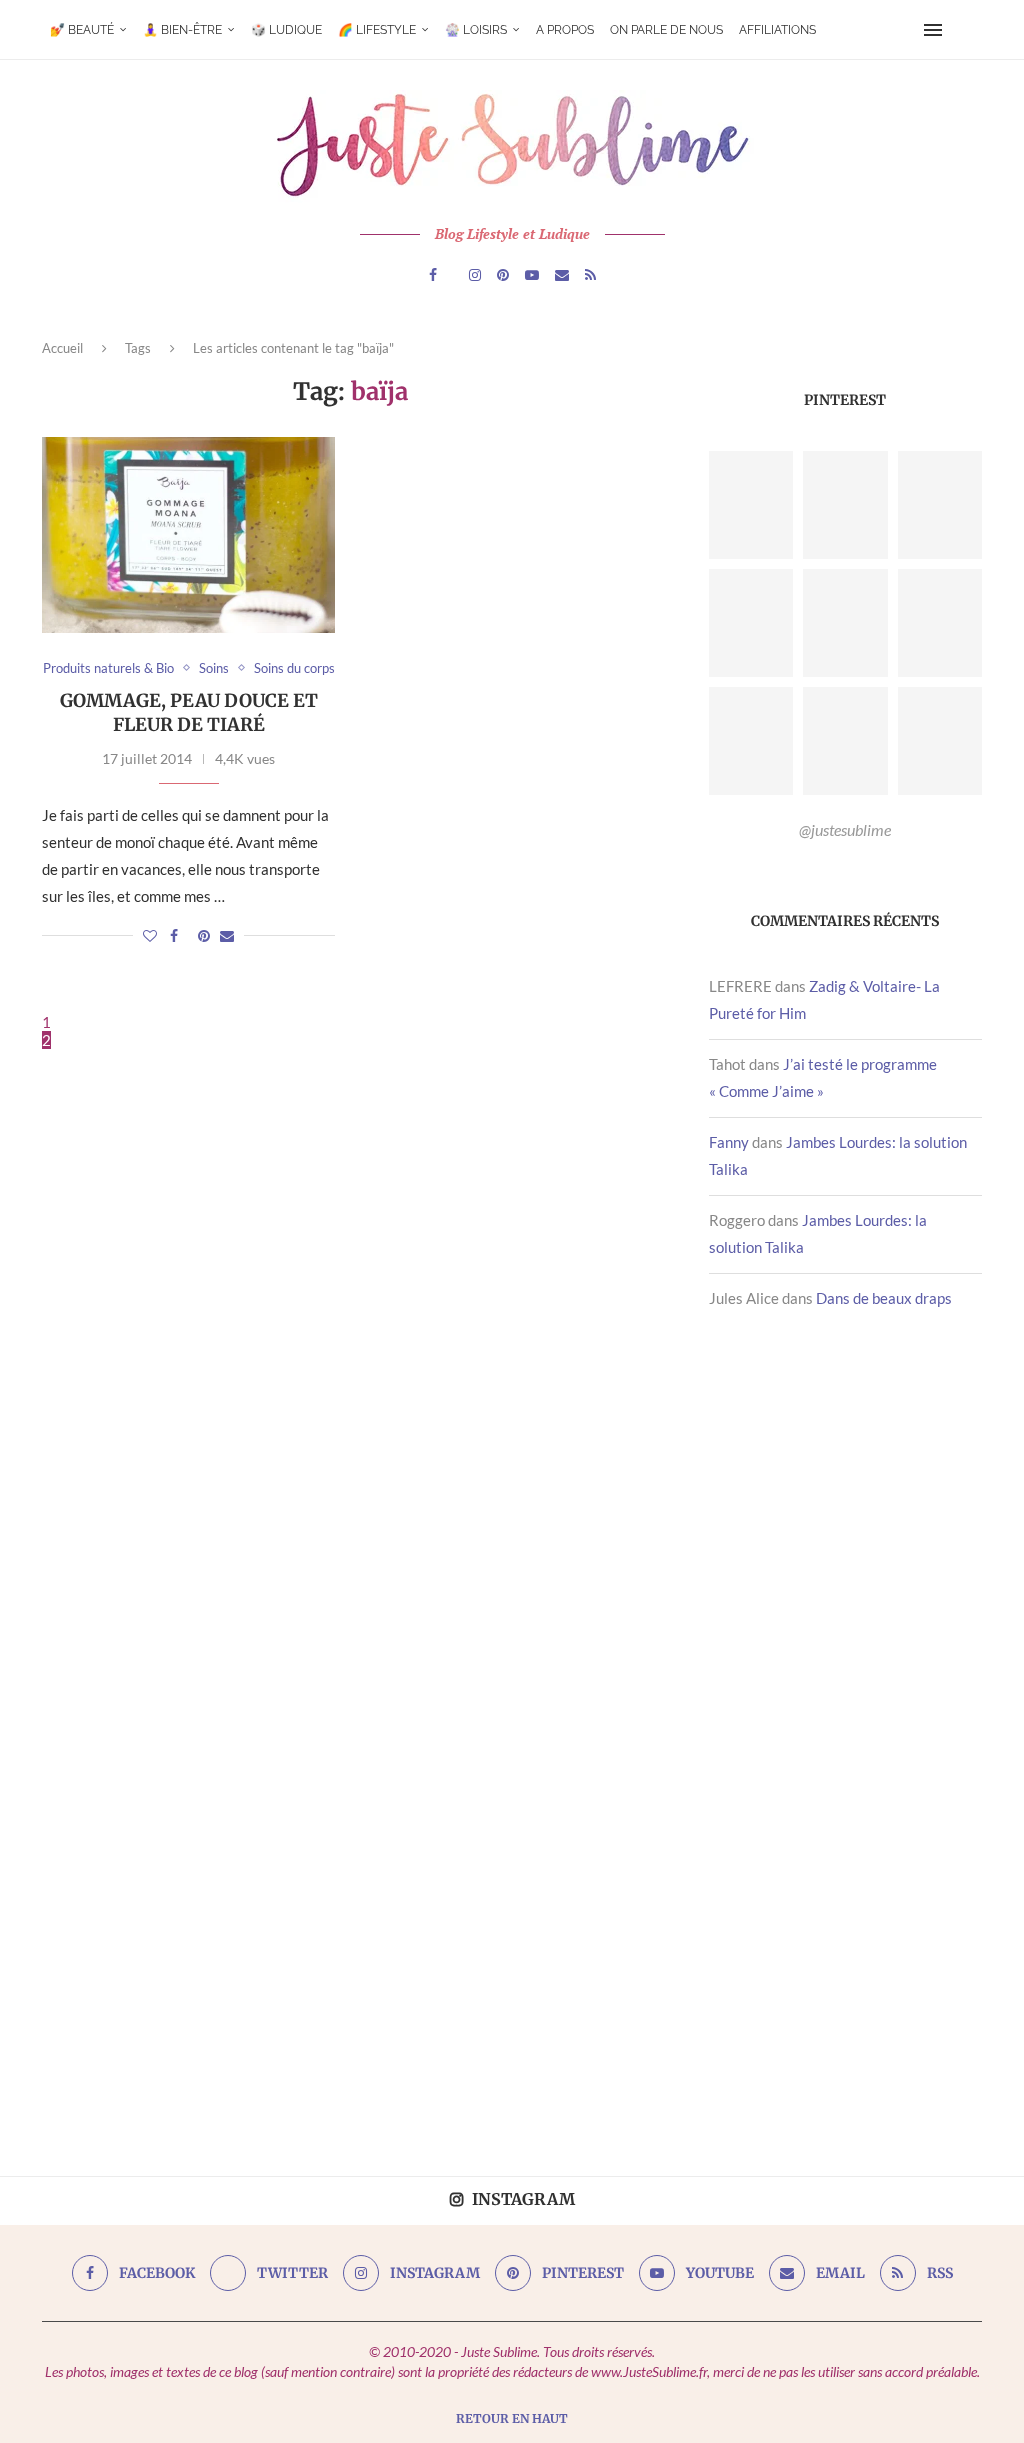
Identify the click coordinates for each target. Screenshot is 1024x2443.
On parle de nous (666, 30)
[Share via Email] (227, 935)
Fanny (729, 1142)
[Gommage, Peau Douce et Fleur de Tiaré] (188, 535)
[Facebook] (433, 275)
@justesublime (845, 829)
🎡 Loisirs (476, 30)
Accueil (62, 348)
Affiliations (777, 30)
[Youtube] (532, 275)
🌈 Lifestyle (377, 30)
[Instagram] (475, 275)
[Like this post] (150, 935)
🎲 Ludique (286, 30)
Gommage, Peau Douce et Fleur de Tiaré (189, 712)
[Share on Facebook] (174, 935)
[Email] (562, 275)
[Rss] (590, 275)
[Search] (964, 30)
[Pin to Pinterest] (204, 935)
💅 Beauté (82, 30)
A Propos (565, 30)
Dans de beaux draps (884, 1298)
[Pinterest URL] (751, 505)
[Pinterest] (503, 275)
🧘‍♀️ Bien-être (182, 30)
